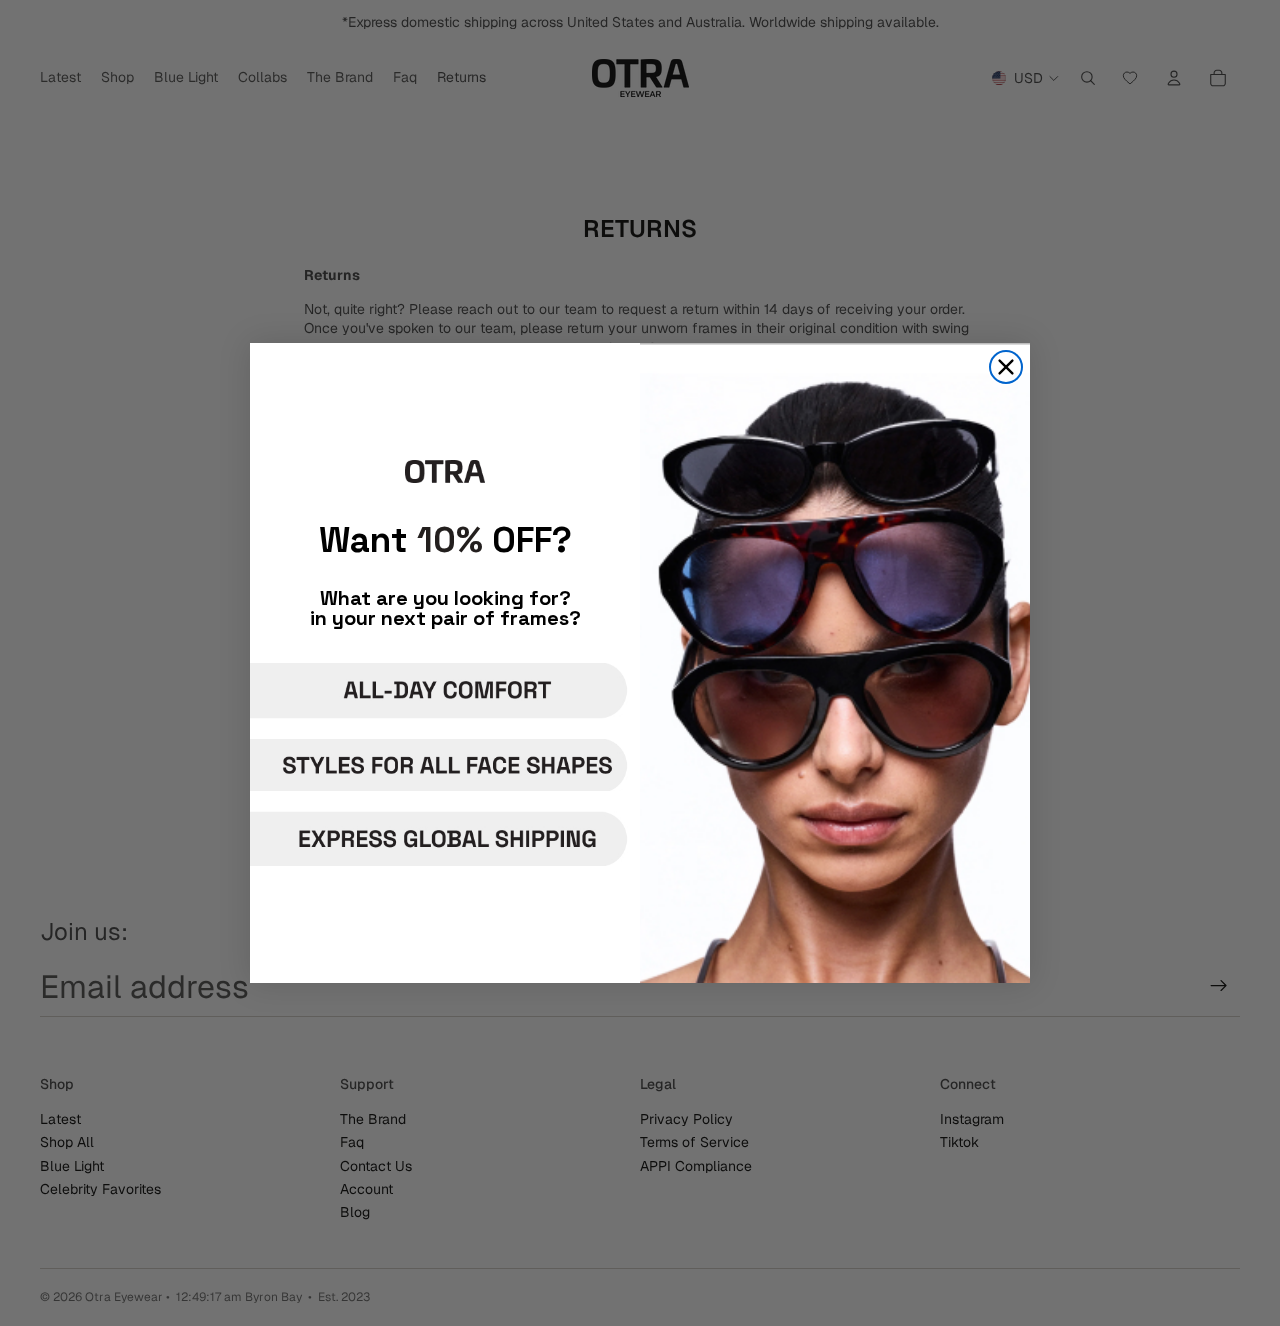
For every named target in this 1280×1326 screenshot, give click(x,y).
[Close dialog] (1006, 367)
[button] (442, 690)
